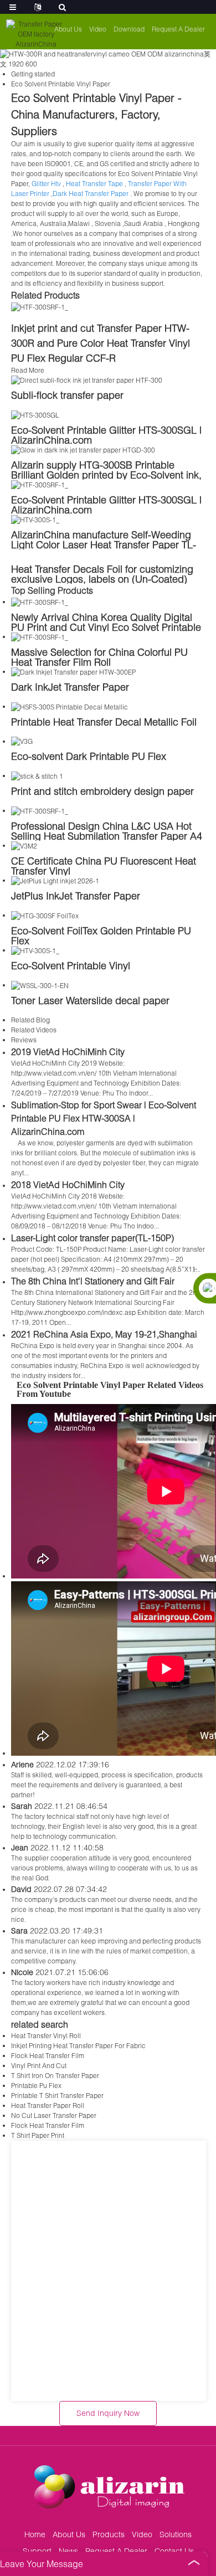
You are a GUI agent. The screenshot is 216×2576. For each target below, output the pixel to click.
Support (37, 2551)
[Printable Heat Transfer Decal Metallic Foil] (70, 706)
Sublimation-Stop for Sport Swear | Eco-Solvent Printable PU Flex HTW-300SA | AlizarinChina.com (104, 1118)
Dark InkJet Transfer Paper (70, 687)
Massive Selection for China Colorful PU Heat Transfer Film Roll (99, 657)
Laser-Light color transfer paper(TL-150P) (92, 1238)
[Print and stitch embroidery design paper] (37, 776)
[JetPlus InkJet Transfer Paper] (55, 880)
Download (129, 29)
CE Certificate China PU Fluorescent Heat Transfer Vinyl (104, 866)
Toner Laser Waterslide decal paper (90, 1000)
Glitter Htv (46, 184)
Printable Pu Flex (36, 2086)
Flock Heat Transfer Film (48, 2056)
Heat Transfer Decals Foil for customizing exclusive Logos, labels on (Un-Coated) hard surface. (102, 579)
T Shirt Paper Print (38, 2135)
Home (35, 2534)
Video (98, 29)
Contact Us (174, 2551)
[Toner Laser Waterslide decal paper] (40, 985)
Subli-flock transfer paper (67, 395)
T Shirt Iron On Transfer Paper (55, 2076)
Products (109, 2534)
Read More (28, 370)
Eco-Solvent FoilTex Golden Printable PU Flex (101, 935)
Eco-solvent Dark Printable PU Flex (89, 756)
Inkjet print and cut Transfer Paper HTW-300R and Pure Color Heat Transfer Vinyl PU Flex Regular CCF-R (101, 343)
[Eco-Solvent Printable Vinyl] (35, 950)
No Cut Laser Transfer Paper (54, 2115)
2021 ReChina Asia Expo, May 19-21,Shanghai (104, 1334)
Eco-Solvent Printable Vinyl (71, 965)
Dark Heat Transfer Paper (91, 194)
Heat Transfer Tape (94, 184)
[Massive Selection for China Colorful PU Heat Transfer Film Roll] (40, 637)
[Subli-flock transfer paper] (87, 380)
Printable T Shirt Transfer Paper (57, 2096)
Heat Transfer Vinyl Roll (46, 2036)
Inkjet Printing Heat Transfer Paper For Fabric (78, 2046)
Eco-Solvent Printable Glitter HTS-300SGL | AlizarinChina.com (106, 435)
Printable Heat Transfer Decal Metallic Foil (104, 722)
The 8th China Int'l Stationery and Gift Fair (93, 1281)
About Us (68, 29)
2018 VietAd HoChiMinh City (68, 1184)
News (68, 2551)
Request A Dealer (178, 29)
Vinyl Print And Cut (39, 2066)
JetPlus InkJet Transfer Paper (76, 896)
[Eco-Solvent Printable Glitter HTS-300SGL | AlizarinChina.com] (35, 415)
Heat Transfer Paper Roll (48, 2105)
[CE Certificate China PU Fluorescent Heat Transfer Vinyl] (24, 845)
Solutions (176, 2534)
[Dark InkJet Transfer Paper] (73, 672)
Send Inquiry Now (108, 2413)
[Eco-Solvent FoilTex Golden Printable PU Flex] (45, 915)
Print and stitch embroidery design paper (102, 791)
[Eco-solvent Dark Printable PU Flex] (22, 741)
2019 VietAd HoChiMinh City (68, 1052)
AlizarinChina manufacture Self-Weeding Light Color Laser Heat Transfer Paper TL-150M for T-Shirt (104, 544)
